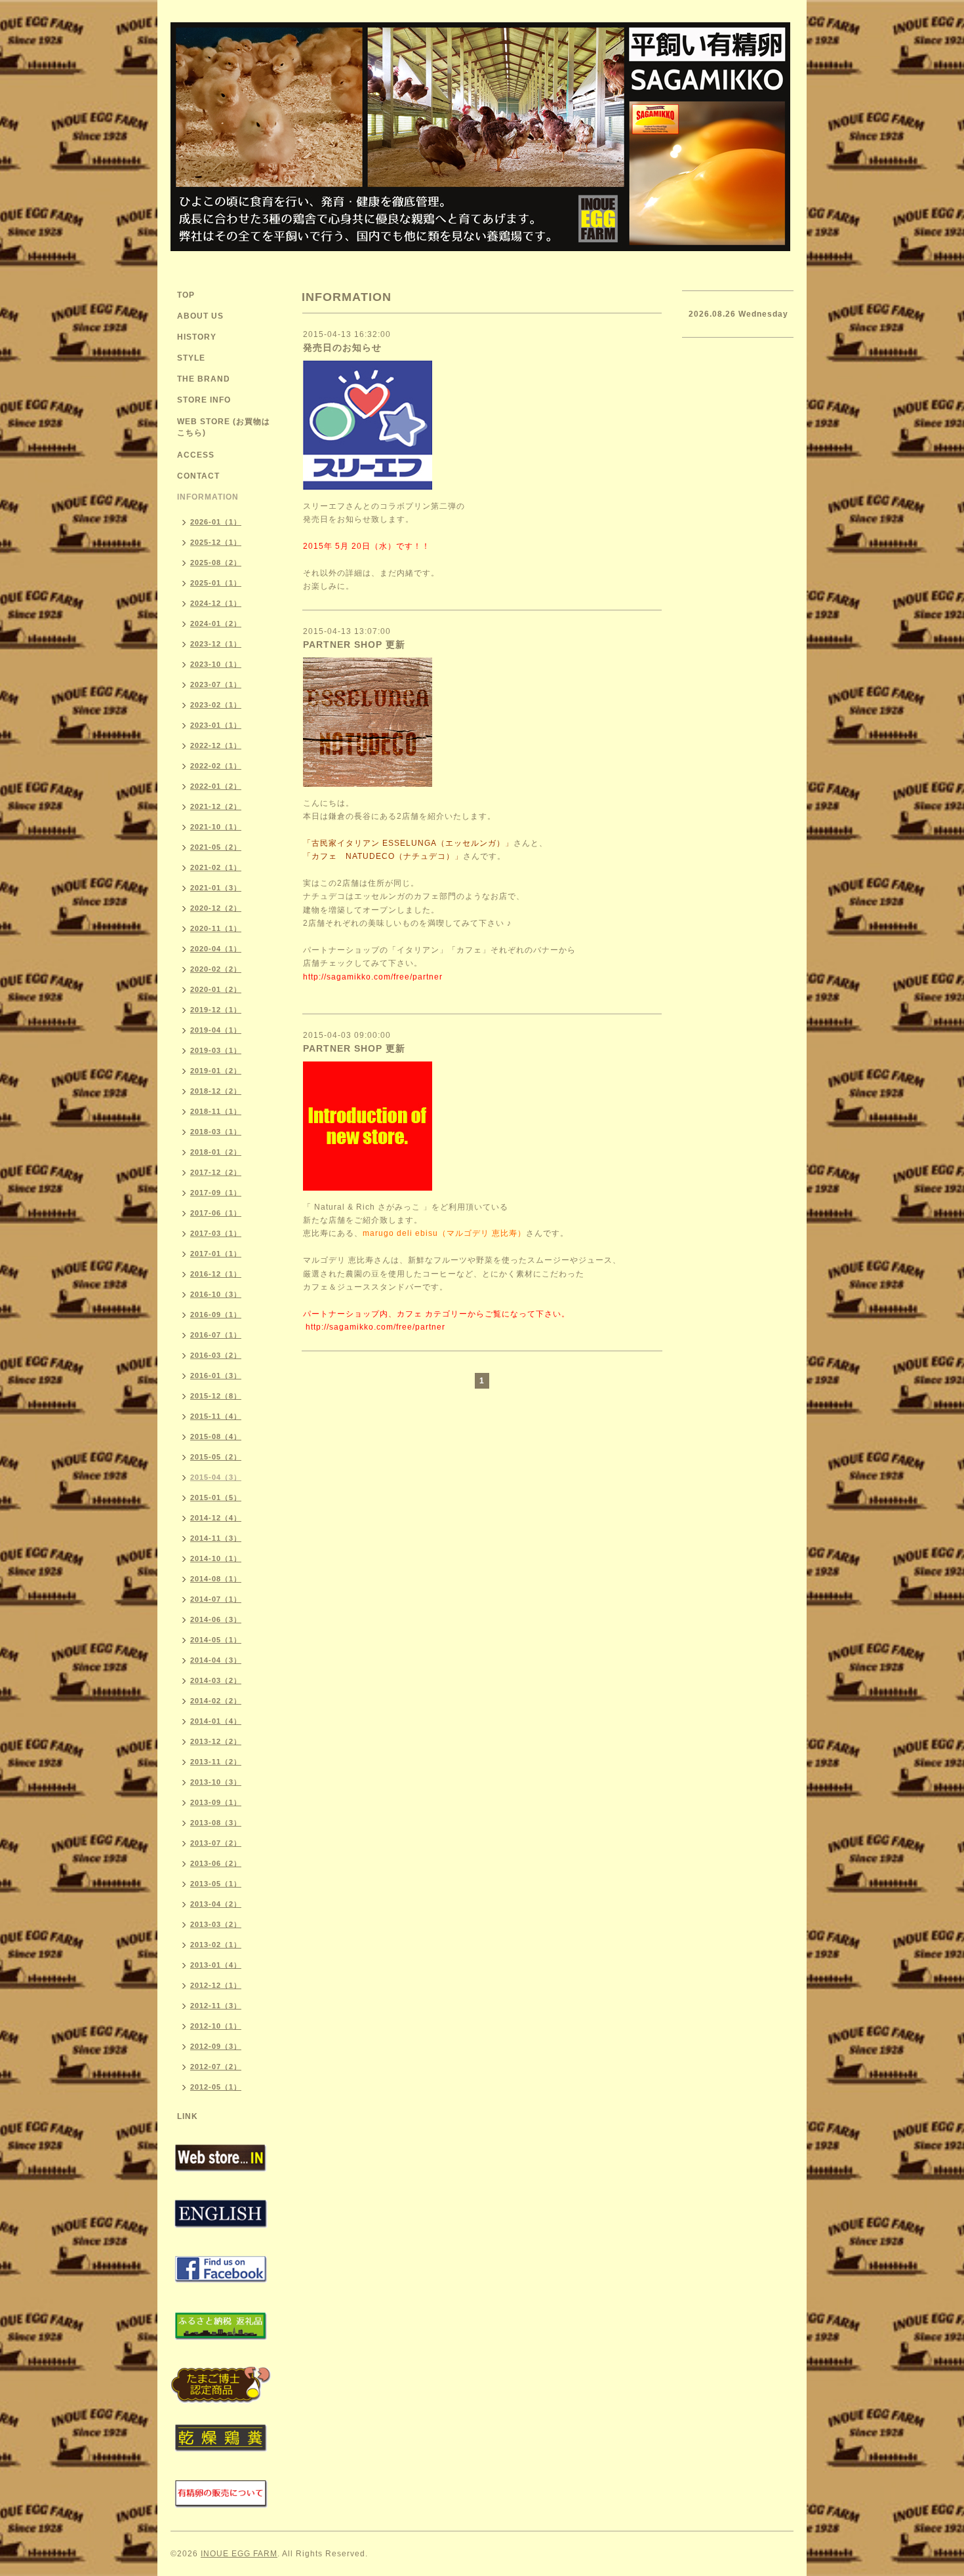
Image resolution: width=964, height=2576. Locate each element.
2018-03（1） (216, 1132)
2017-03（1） (216, 1233)
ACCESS (196, 455)
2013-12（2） (216, 1741)
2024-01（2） (216, 624)
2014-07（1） (216, 1599)
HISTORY (197, 337)
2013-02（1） (216, 1945)
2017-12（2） (216, 1172)
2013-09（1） (216, 1802)
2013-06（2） (216, 1863)
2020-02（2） (216, 969)
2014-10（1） (216, 1558)
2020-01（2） (216, 989)
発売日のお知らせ (342, 347)
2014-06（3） (216, 1619)
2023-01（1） (216, 725)
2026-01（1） (216, 522)
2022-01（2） (216, 786)
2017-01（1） (216, 1254)
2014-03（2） (216, 1680)
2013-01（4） (216, 1965)
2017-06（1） (216, 1213)
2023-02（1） (216, 705)
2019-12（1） (216, 1010)
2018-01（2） (216, 1152)
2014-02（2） (216, 1701)
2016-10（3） (216, 1294)
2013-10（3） (216, 1782)
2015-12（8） (216, 1396)
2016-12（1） (216, 1274)
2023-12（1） (216, 644)
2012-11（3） (216, 2006)
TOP (186, 295)
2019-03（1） (216, 1050)
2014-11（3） (216, 1538)
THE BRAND (204, 379)
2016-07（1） (216, 1335)
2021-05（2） (216, 847)
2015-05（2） (216, 1457)
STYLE (191, 358)
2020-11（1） (216, 928)
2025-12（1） (216, 542)
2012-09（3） (216, 2046)
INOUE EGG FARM (239, 2554)
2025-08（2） (216, 563)
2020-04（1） (216, 949)
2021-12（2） (216, 806)
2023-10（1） (216, 664)
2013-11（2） (216, 1762)
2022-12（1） (216, 745)
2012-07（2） (216, 2067)
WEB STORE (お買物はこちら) (224, 427)
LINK (188, 2116)
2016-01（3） (216, 1376)
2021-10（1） (216, 827)
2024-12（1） (216, 603)
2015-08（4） (216, 1437)
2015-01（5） (216, 1497)
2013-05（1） (216, 1884)
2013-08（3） (216, 1823)
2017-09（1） (216, 1193)
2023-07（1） (216, 684)
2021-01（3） (216, 888)
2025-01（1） (216, 583)
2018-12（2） (216, 1091)
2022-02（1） (216, 766)
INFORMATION (208, 497)
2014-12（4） (216, 1518)
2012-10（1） (216, 2026)
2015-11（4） (216, 1416)
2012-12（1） (216, 1985)
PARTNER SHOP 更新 (354, 644)
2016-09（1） (216, 1315)
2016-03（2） (216, 1355)
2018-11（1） (216, 1111)
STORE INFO (204, 400)
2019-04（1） (216, 1030)
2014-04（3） (216, 1660)
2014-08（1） (216, 1579)
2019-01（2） (216, 1071)
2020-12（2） (216, 908)
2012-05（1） (216, 2087)
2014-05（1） (216, 1640)
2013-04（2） (216, 1904)
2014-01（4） (216, 1721)
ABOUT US (200, 316)
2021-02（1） (216, 867)
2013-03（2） (216, 1924)
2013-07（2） (216, 1843)
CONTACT (198, 476)
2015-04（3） (216, 1477)
